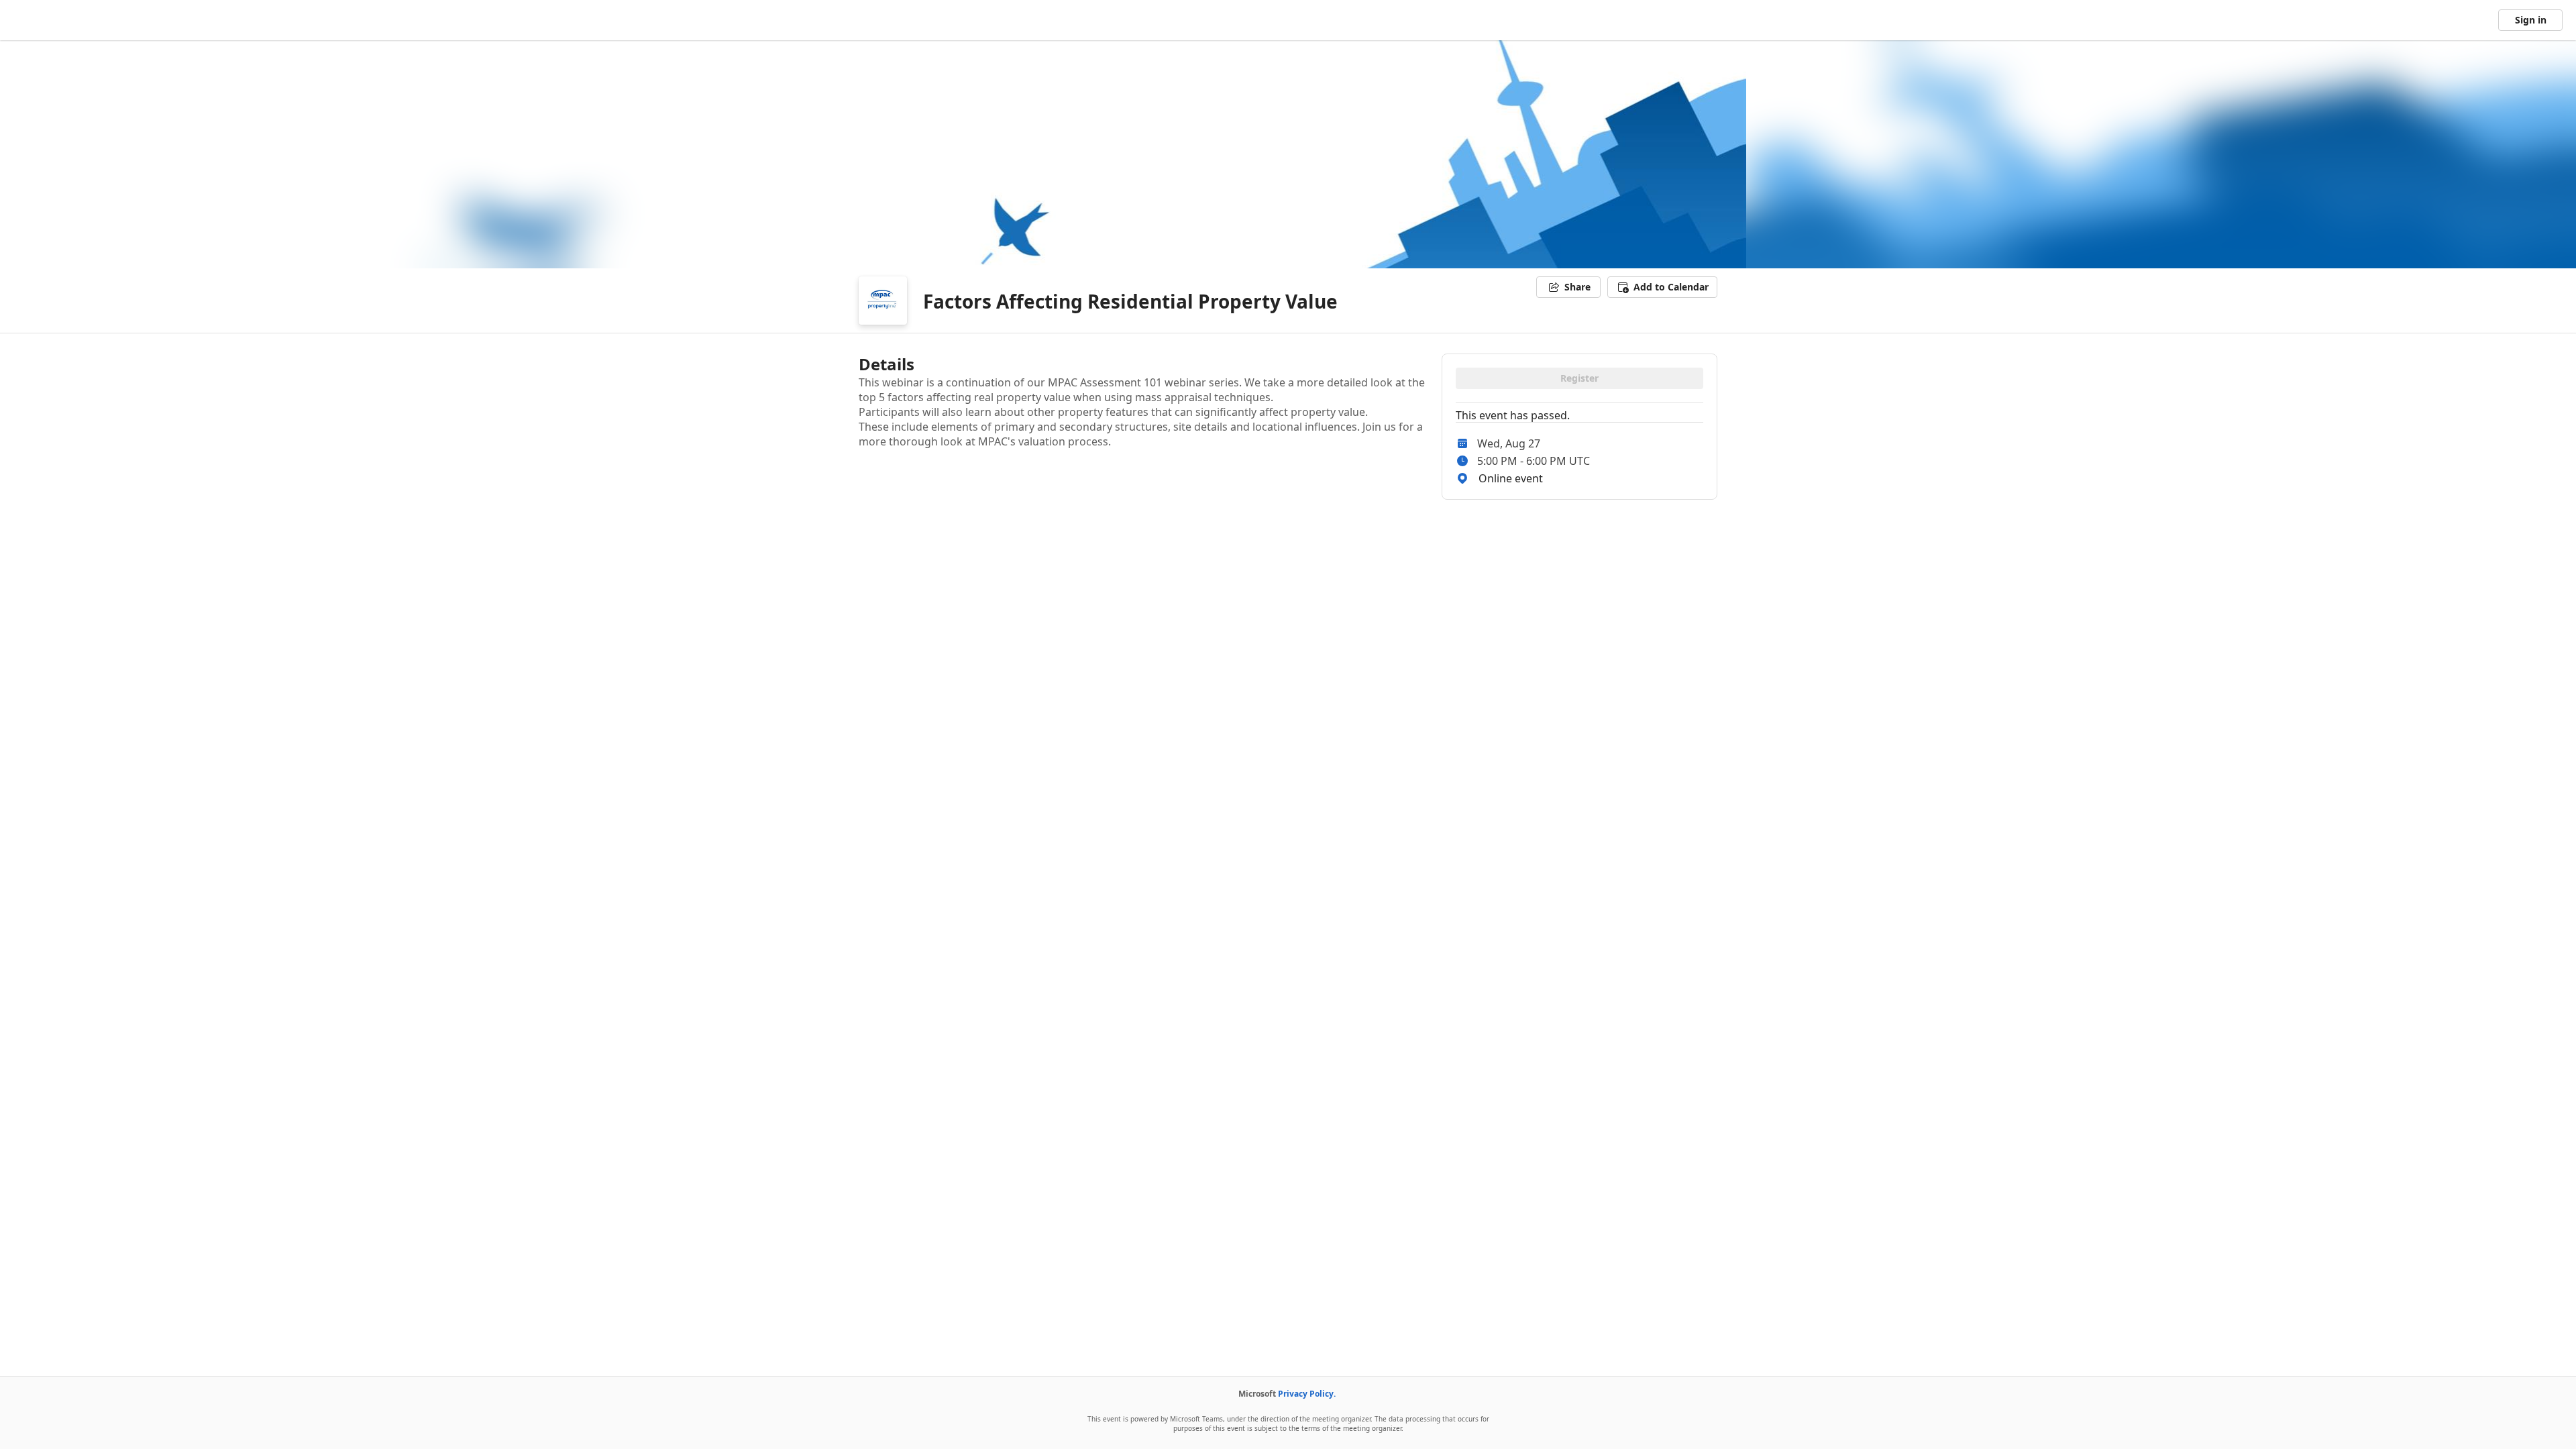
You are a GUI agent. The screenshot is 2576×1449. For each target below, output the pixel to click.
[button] (1662, 287)
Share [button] (1577, 287)
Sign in (2531, 20)
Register (1579, 378)
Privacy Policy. (1307, 1394)
